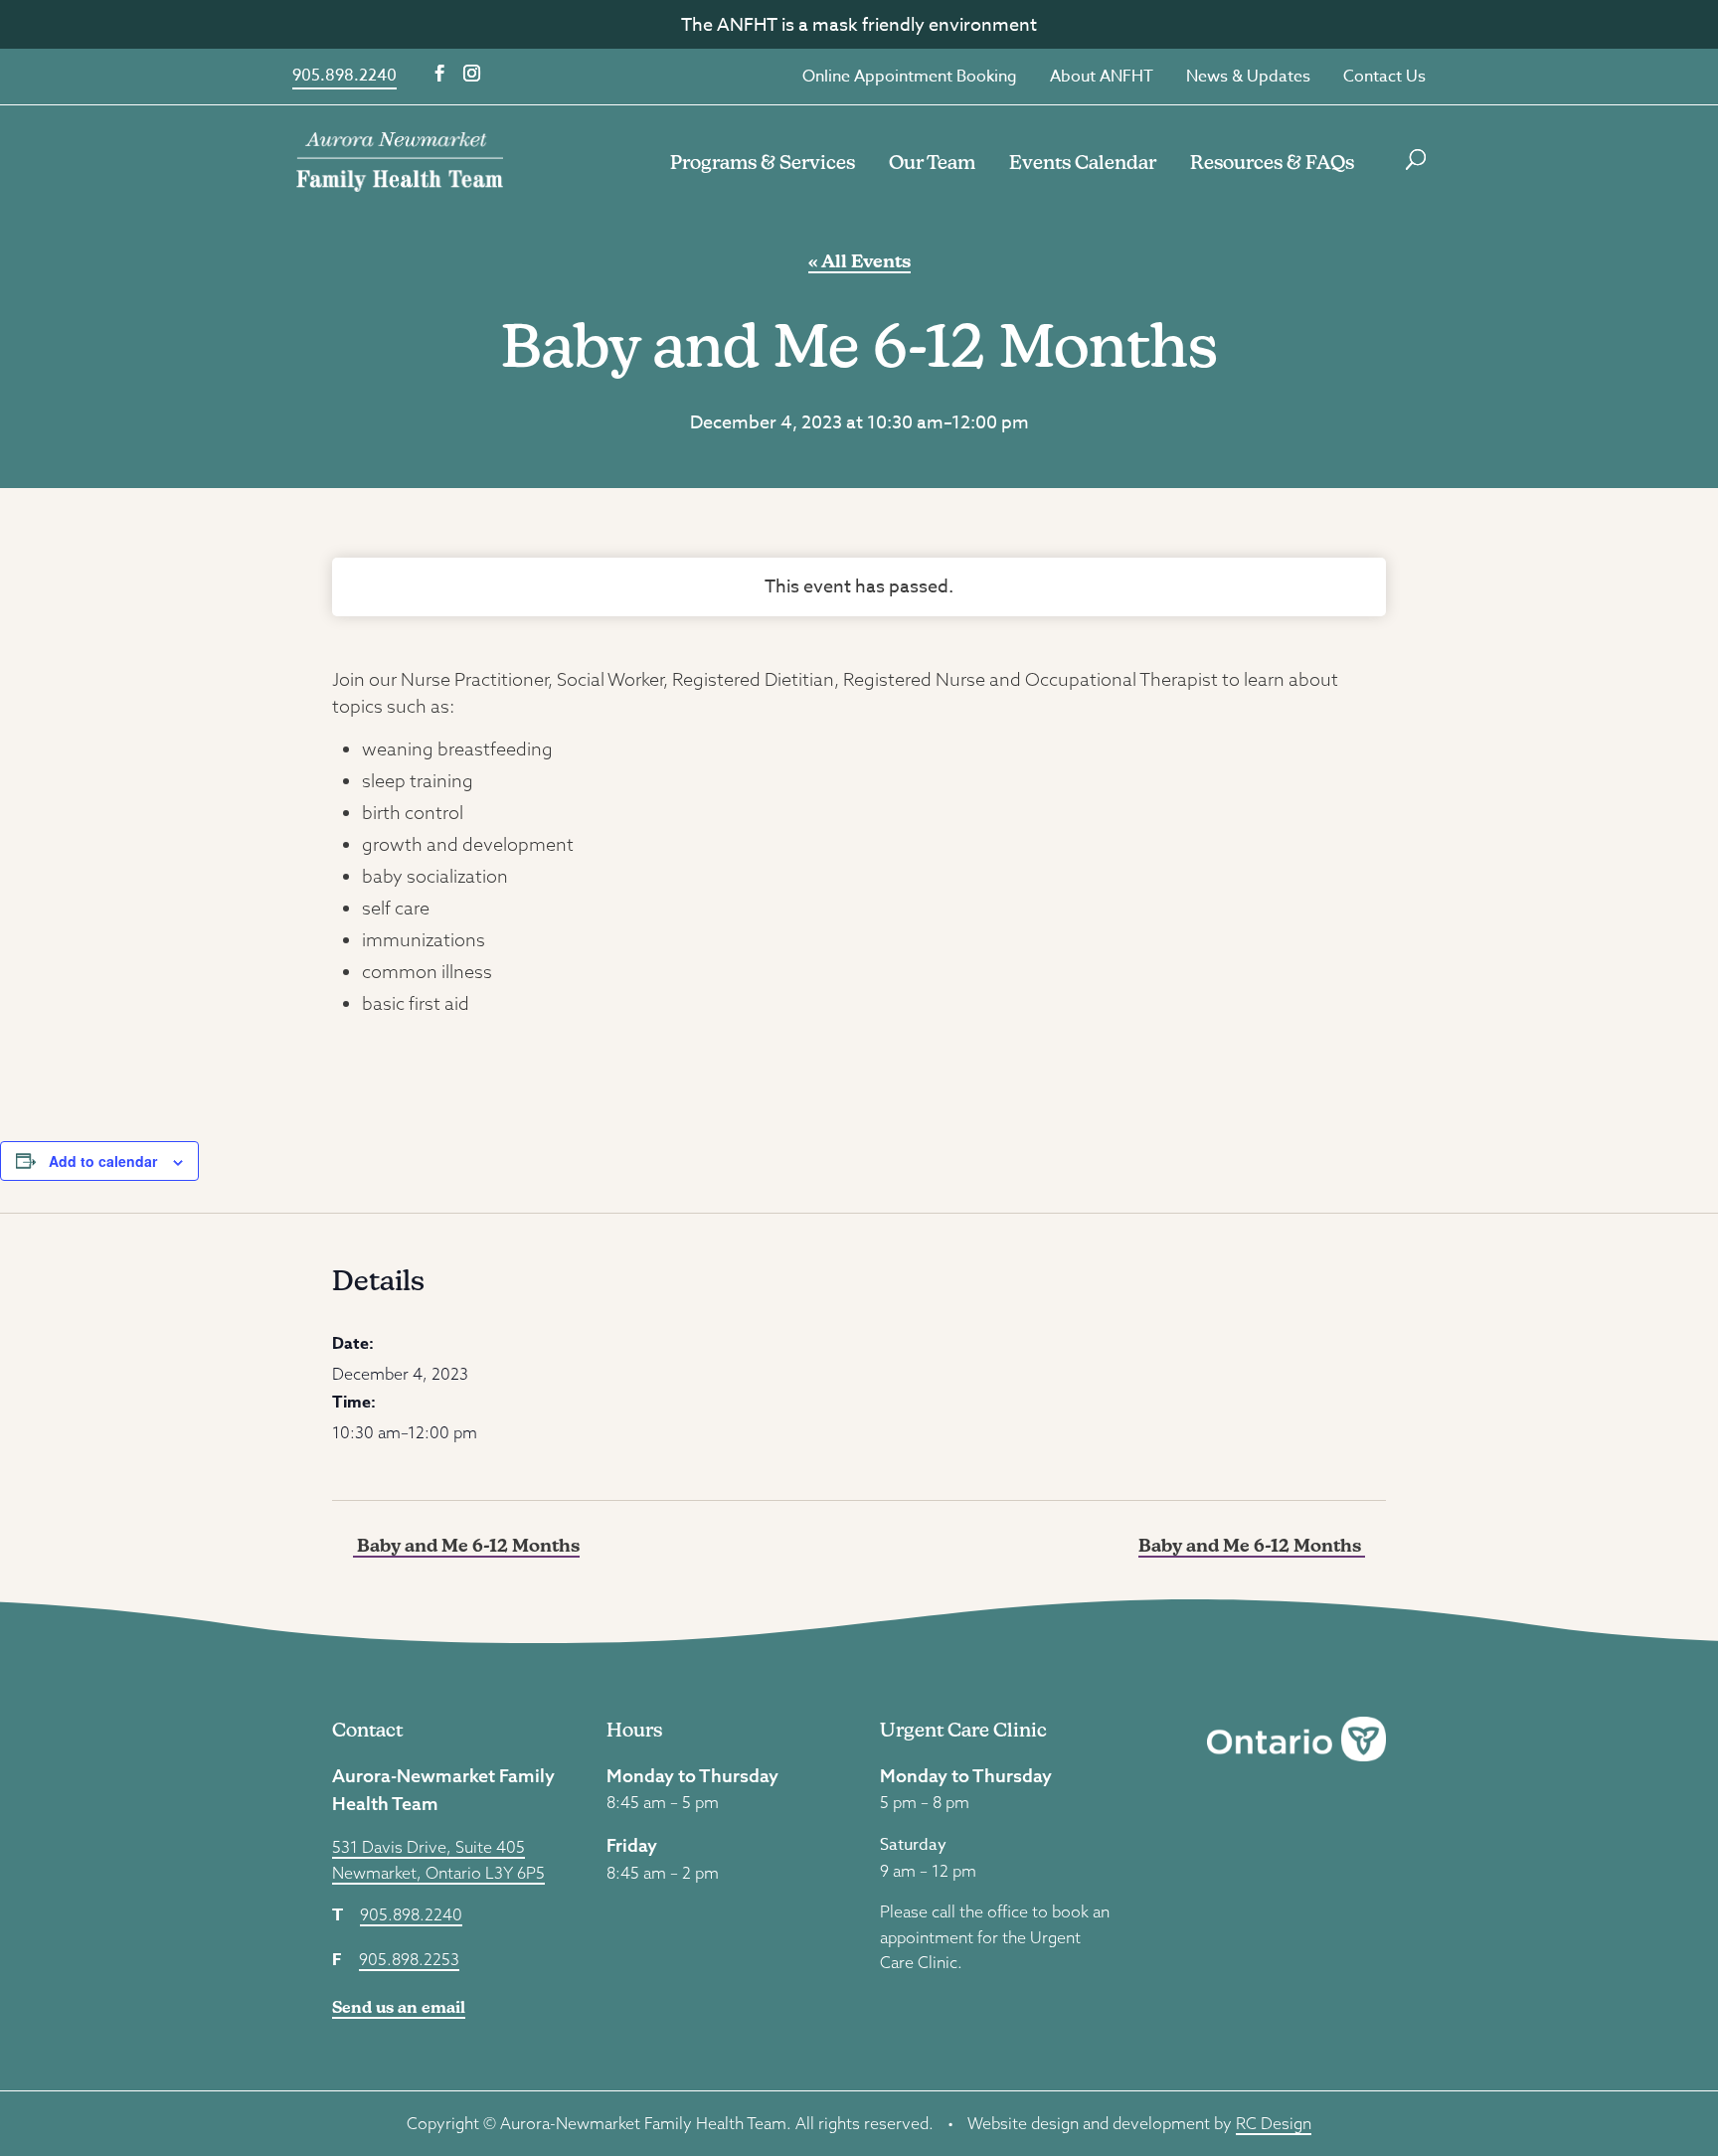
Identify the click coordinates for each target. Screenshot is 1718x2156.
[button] (440, 74)
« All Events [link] (859, 261)
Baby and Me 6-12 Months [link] (466, 1545)
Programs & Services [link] (763, 162)
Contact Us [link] (1384, 77)
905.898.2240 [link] (344, 76)
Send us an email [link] (399, 2007)
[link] (400, 160)
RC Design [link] (1274, 2123)
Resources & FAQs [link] (1272, 162)
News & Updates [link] (1248, 77)
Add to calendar (103, 1161)
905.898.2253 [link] (409, 1959)
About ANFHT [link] (1102, 77)
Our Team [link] (932, 162)
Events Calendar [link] (1083, 162)
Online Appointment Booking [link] (910, 77)
